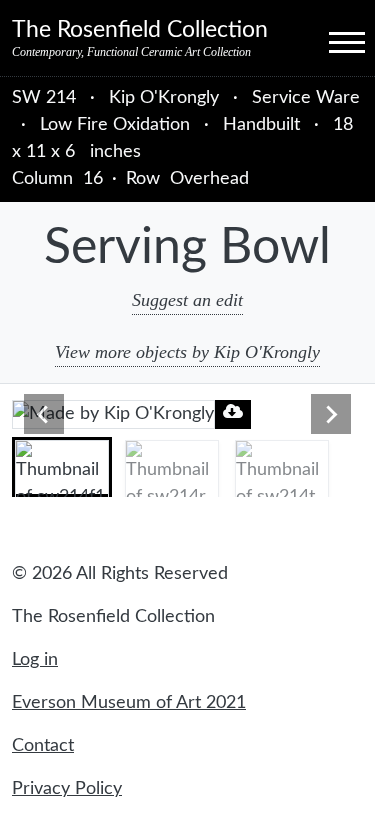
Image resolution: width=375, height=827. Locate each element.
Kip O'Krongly (166, 98)
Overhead (209, 179)
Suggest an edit (187, 300)
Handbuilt (261, 125)
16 (93, 179)
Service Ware (306, 98)
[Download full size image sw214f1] (233, 411)
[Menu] (329, 41)
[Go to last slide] (44, 414)
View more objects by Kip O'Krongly (187, 352)
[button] (62, 467)
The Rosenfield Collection (140, 30)
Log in (35, 660)
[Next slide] (331, 414)
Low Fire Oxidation (115, 125)
